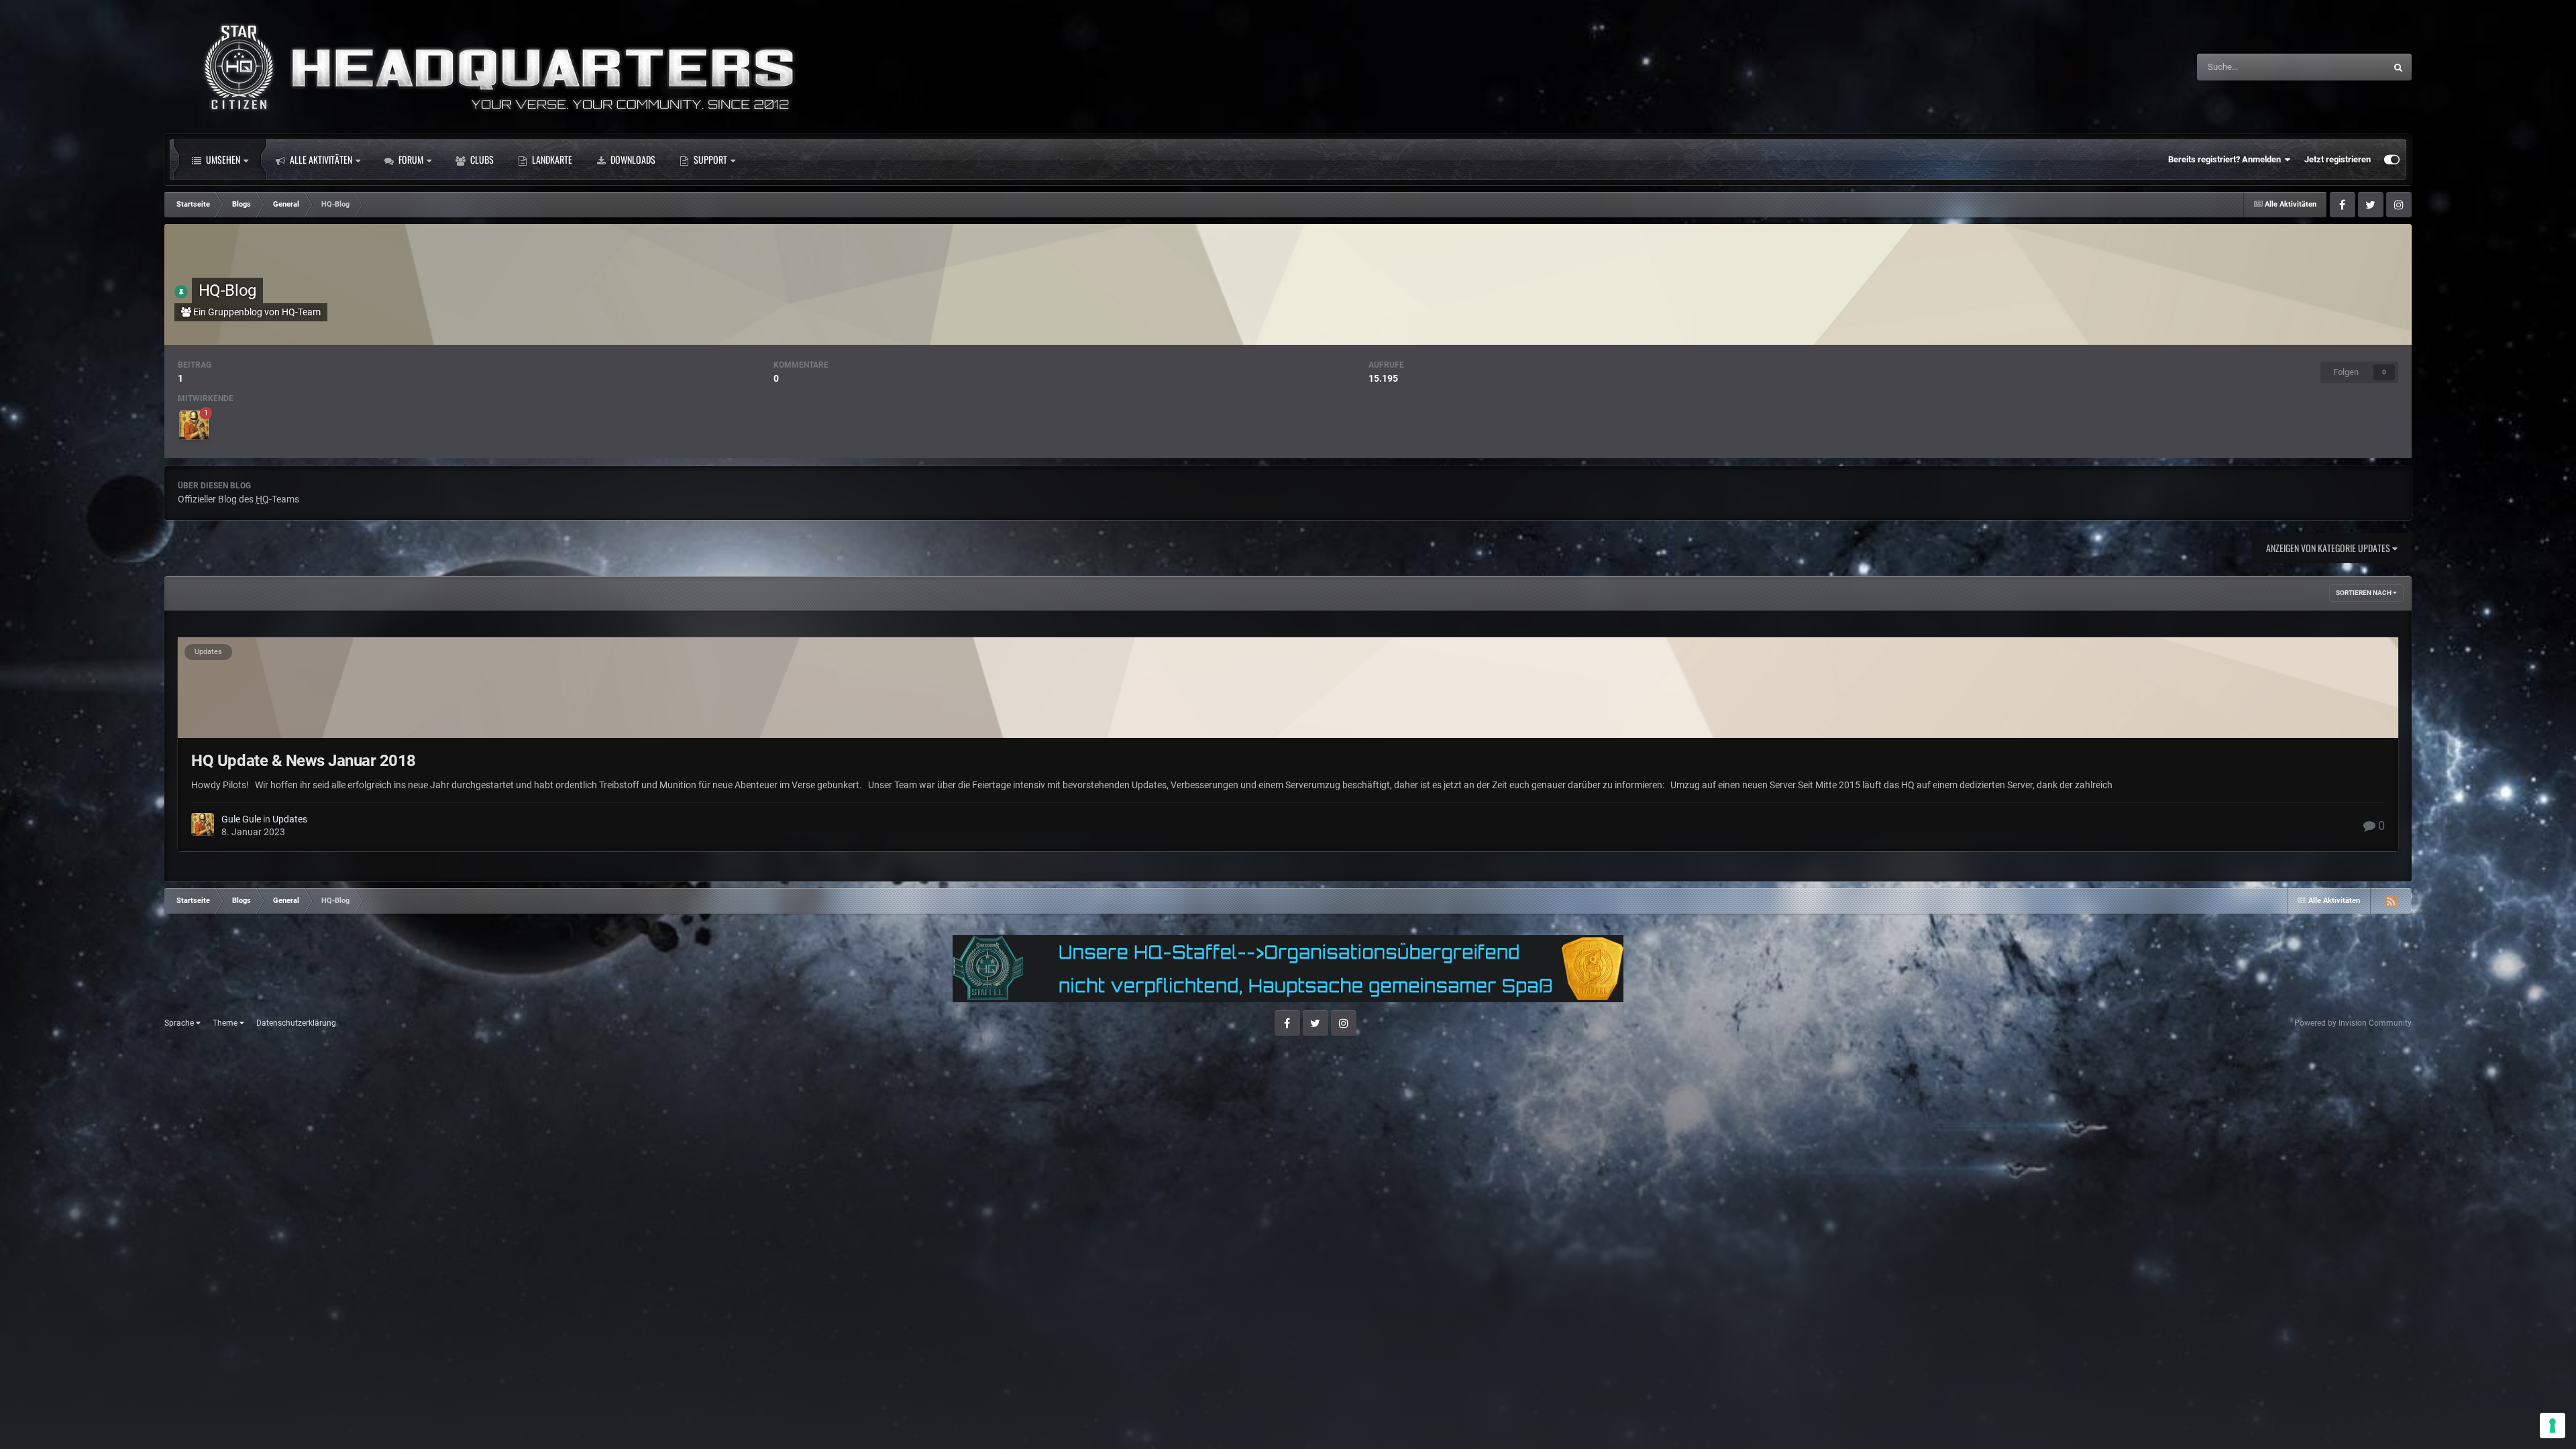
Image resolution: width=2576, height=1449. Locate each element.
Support (709, 159)
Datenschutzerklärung (296, 1023)
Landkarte (551, 159)
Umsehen (222, 159)
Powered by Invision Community (2353, 1023)
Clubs (481, 159)
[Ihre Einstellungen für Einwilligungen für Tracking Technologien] (2553, 1426)
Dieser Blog (2346, 67)
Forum (410, 159)
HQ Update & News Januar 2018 (304, 761)
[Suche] (2398, 67)
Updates (208, 652)
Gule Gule (241, 819)
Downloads (632, 159)
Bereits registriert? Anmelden (2226, 159)
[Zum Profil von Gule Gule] (194, 425)
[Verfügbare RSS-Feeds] (2391, 901)
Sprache (180, 1023)
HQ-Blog (227, 290)
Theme (226, 1023)
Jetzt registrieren (2338, 159)
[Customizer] (2392, 160)
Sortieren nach (2364, 593)
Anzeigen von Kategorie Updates (2329, 548)
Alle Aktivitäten (320, 159)
